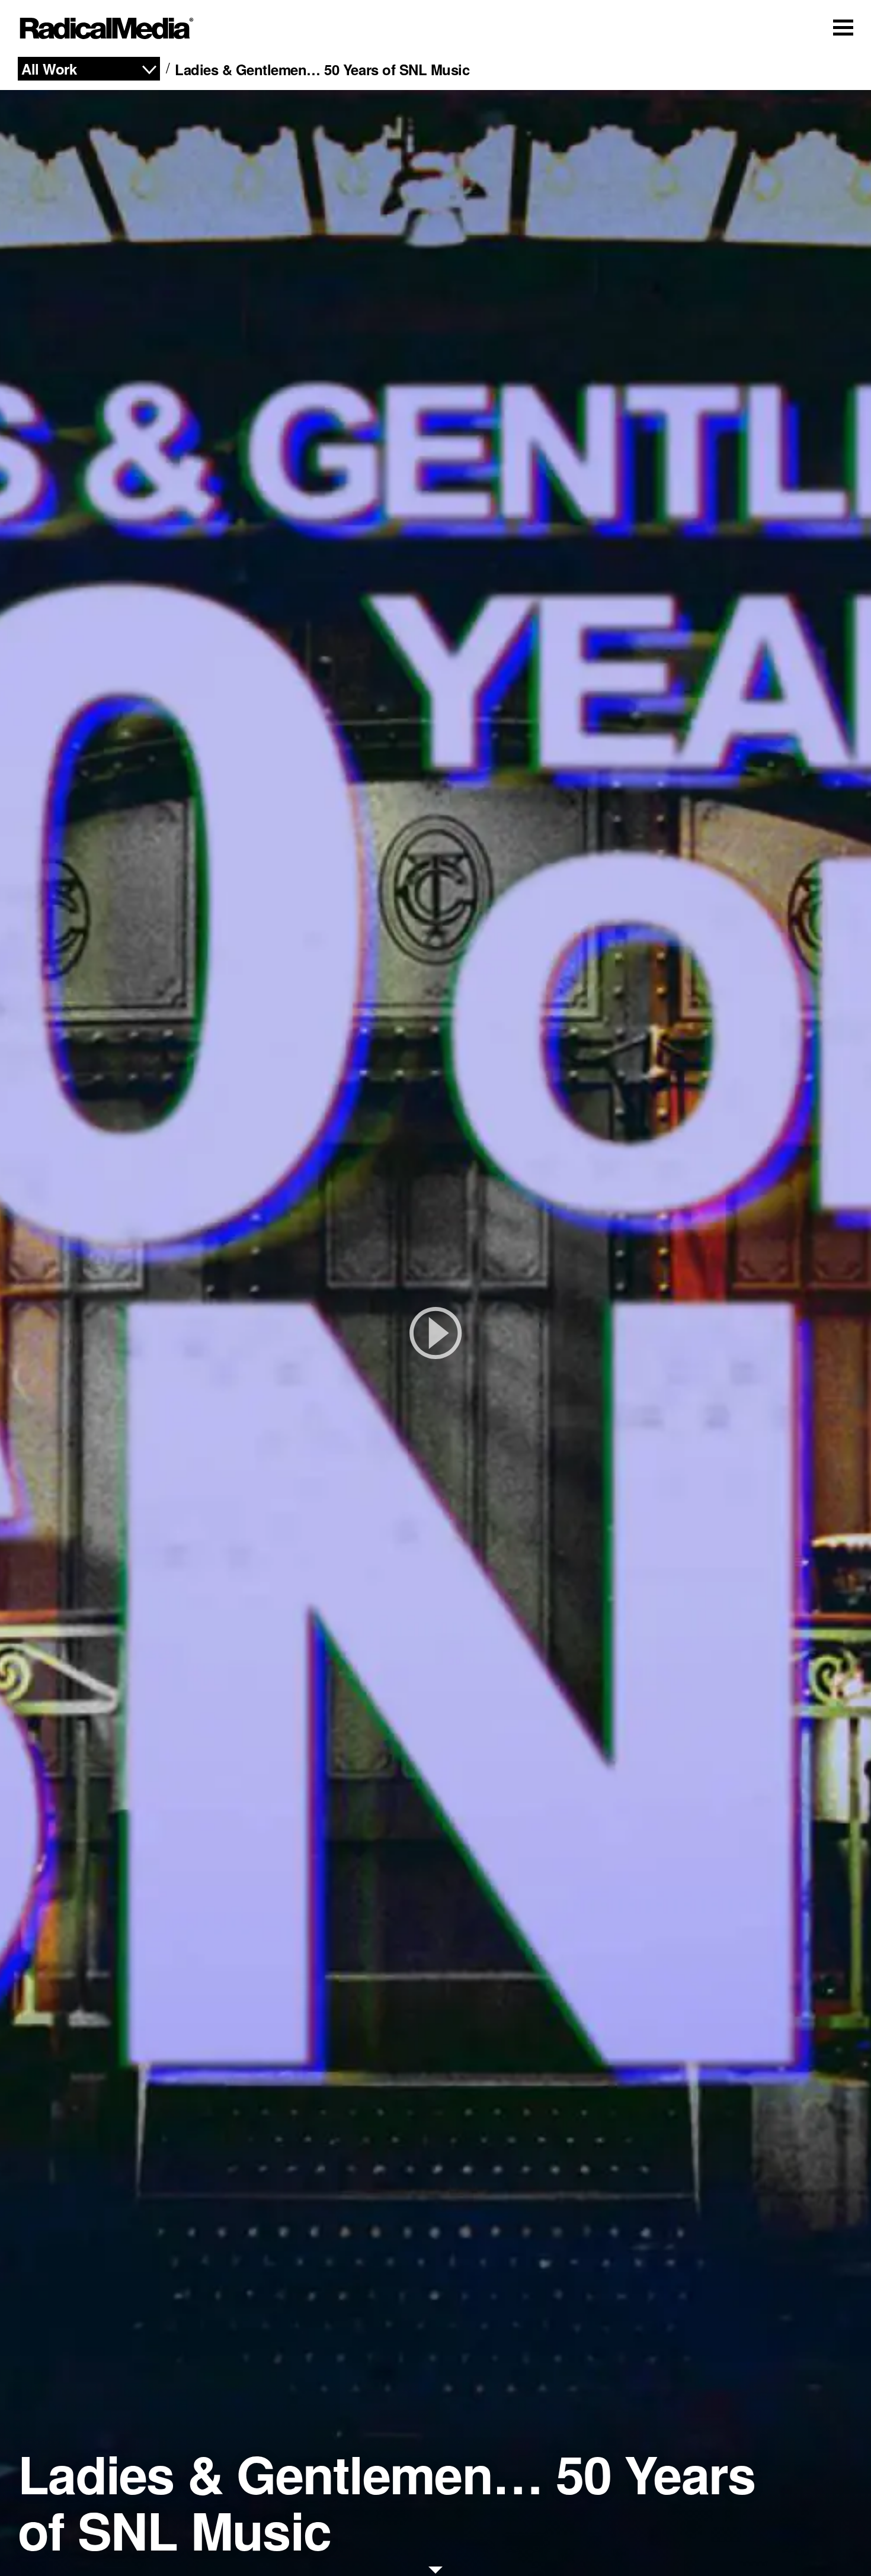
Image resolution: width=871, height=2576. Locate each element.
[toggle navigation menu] (843, 27)
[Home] (107, 28)
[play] (435, 1333)
